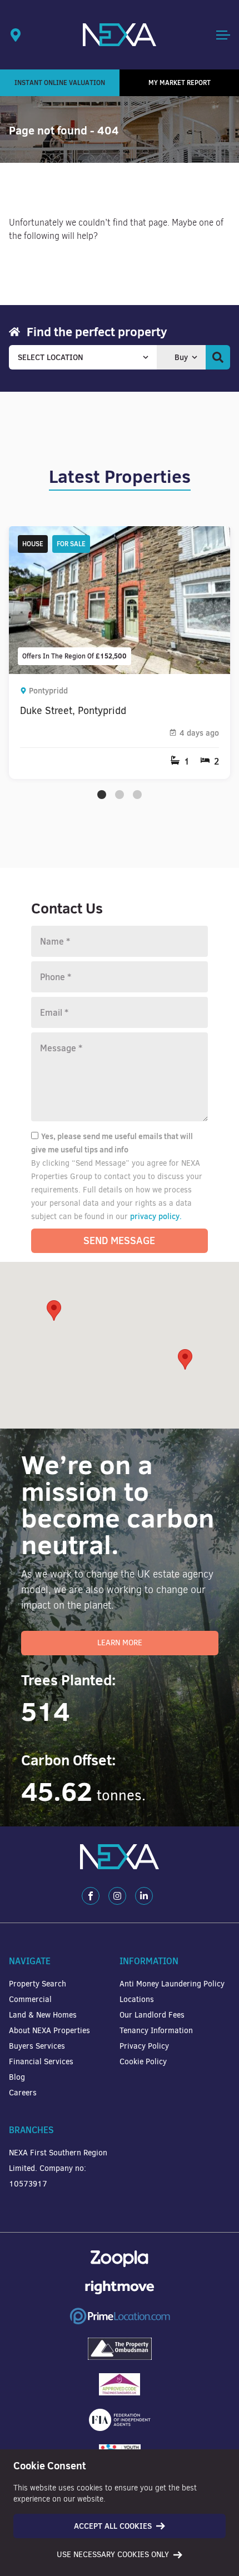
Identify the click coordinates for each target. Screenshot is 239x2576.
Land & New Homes (43, 2015)
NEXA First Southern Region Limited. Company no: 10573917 (58, 2168)
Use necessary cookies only (113, 2555)
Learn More (120, 1643)
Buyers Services (37, 2046)
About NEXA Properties (49, 2031)
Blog (17, 2077)
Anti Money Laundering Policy (172, 1984)
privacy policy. (156, 1216)
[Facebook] (91, 1896)
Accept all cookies (113, 2526)
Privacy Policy (144, 2046)
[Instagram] (117, 1896)
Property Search (38, 1984)
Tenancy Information (156, 2031)
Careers (23, 2093)
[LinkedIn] (144, 1896)
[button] (185, 1359)
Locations (137, 2000)
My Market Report (180, 83)
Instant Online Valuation (60, 83)
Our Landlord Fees (152, 2015)
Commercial (30, 2000)
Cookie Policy (143, 2062)
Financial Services (41, 2062)
